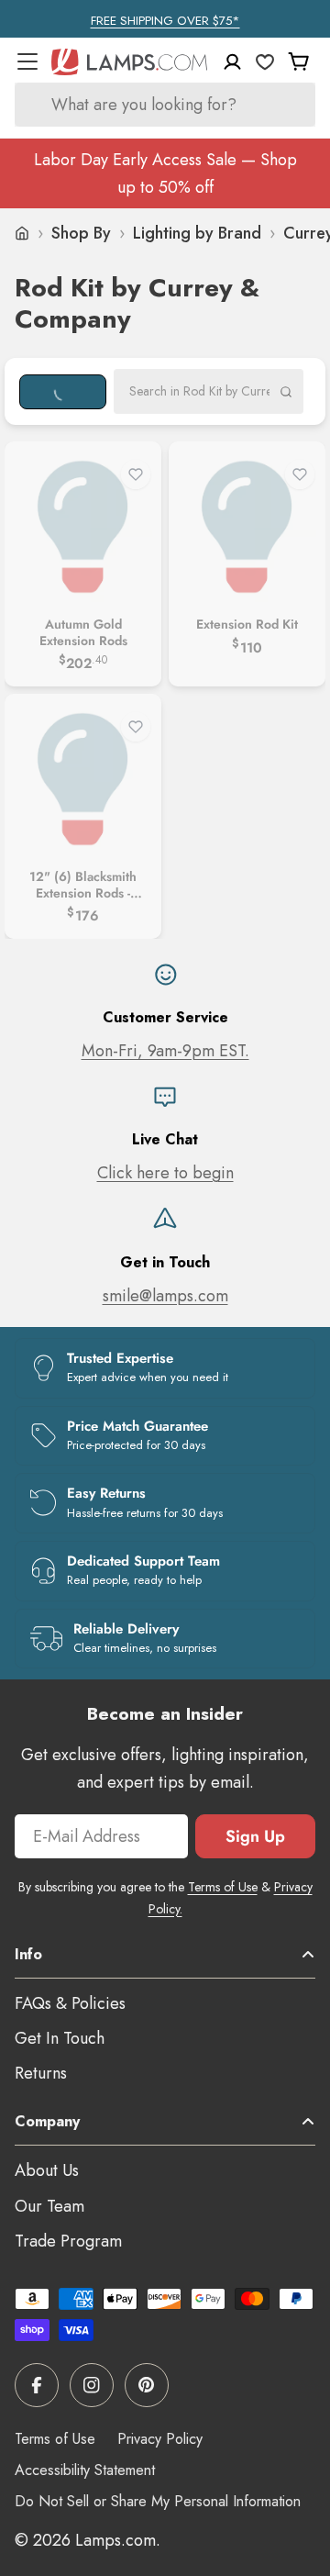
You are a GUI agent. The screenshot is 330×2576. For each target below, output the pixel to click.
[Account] (232, 62)
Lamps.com (115, 2540)
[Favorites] (265, 61)
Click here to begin (165, 1173)
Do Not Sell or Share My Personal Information (158, 2501)
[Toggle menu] (27, 61)
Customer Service (165, 1017)
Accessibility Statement (85, 2470)
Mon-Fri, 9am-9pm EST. (165, 1051)
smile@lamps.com (165, 1296)
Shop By (81, 233)
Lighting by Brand (197, 233)
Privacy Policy (160, 2439)
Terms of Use (223, 1887)
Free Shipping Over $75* (165, 21)
